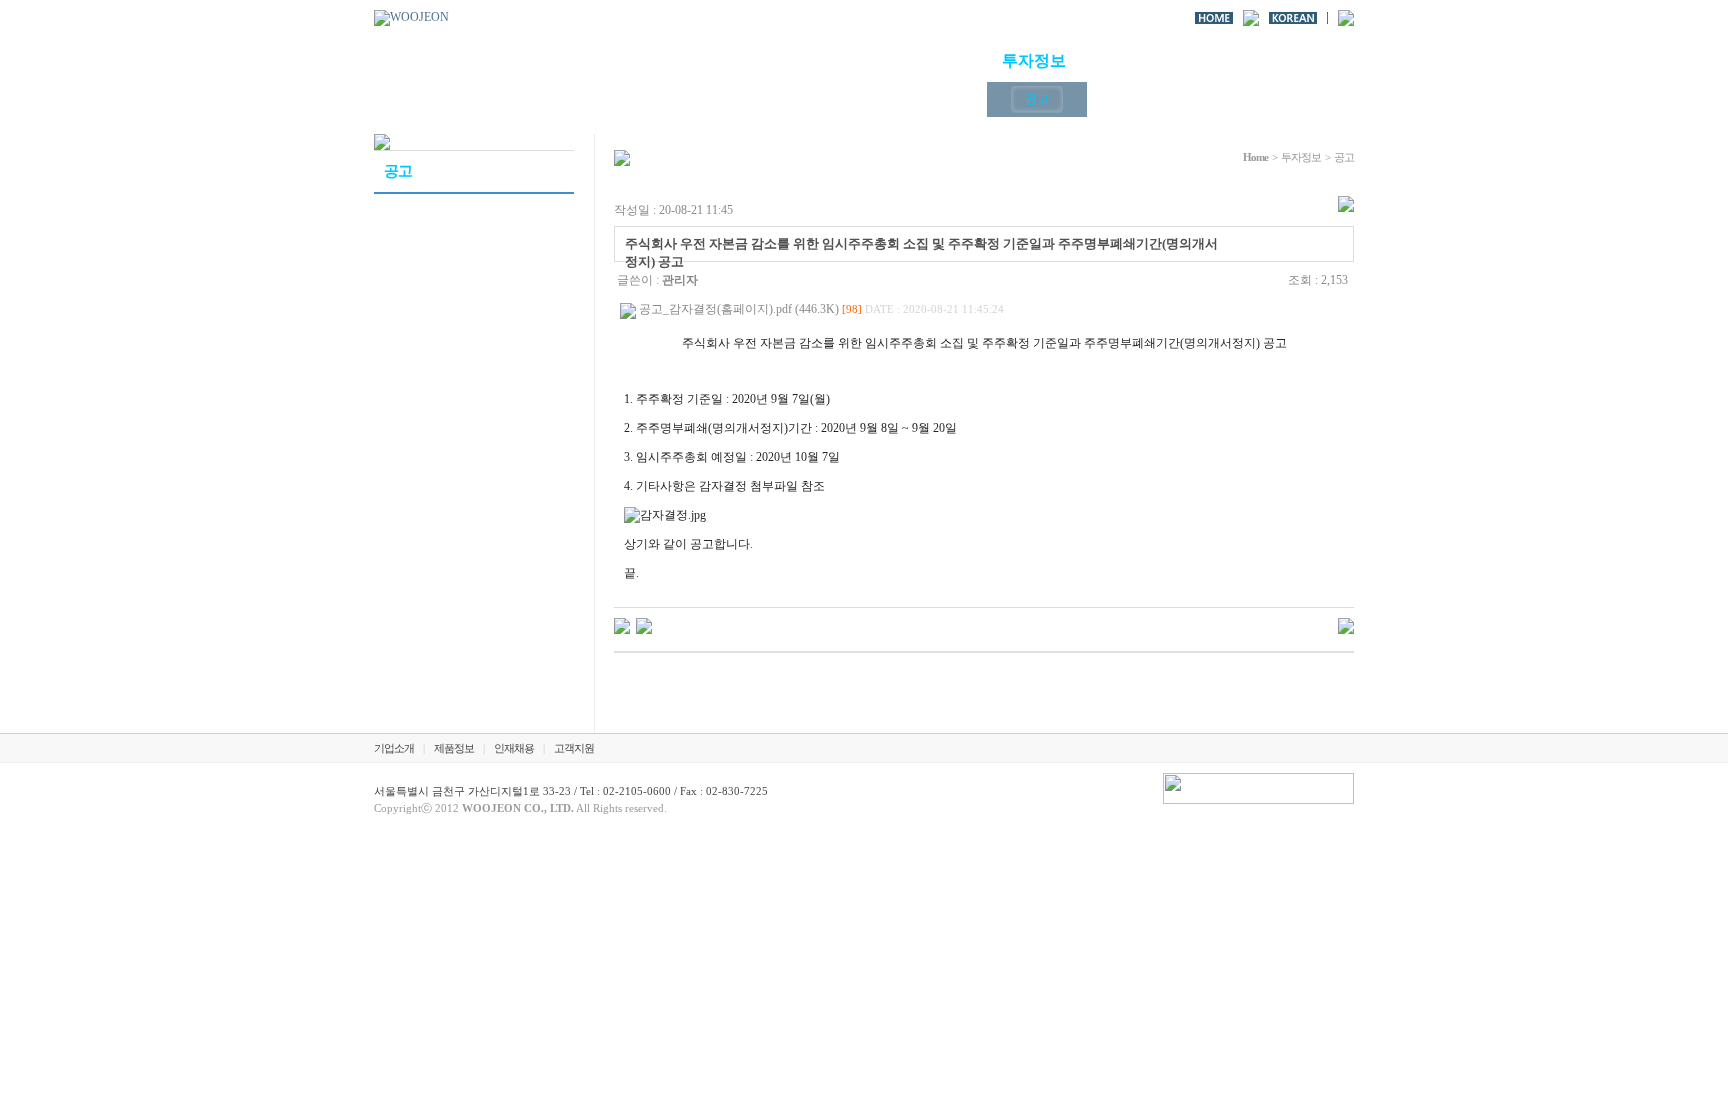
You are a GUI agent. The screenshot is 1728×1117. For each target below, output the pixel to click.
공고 (1037, 99)
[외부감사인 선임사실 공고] (644, 625)
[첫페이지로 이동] (411, 17)
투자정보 (1034, 60)
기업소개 (774, 60)
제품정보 (904, 60)
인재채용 (1164, 60)
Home (1255, 157)
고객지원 (1294, 60)
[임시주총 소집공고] (622, 625)
